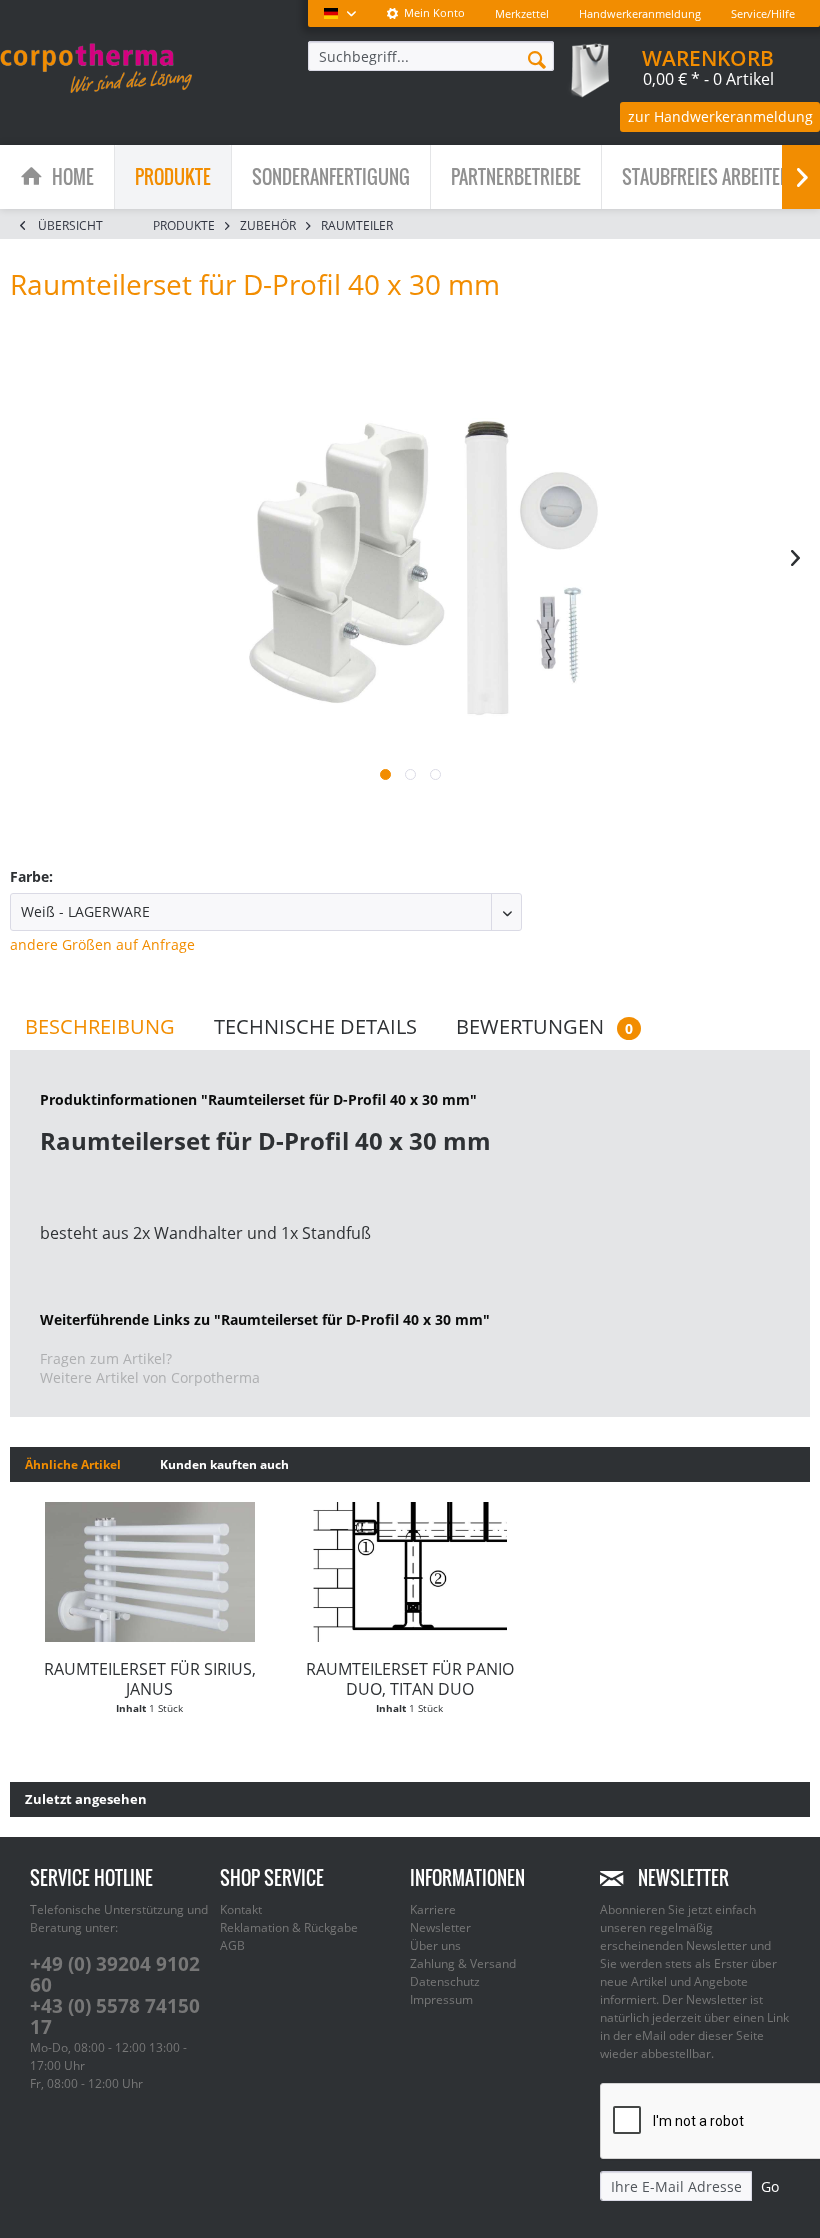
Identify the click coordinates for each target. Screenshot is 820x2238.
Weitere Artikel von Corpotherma (150, 1377)
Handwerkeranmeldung (640, 13)
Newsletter (440, 1927)
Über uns (435, 1945)
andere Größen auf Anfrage (102, 944)
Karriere (433, 1909)
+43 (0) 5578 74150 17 (115, 2016)
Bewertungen (544, 1026)
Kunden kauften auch (224, 1464)
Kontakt (241, 1909)
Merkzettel (522, 13)
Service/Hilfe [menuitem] (763, 13)
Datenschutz (445, 1981)
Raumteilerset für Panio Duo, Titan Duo (410, 1679)
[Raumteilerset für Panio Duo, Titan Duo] (410, 1572)
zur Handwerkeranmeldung (720, 116)
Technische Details (315, 1026)
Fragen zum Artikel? (106, 1358)
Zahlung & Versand (463, 1963)
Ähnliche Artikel (73, 1464)
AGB (232, 1945)
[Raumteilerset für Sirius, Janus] (150, 1572)
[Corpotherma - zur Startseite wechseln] (96, 68)
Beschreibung (100, 1026)
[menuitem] (425, 13)
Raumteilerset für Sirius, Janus (150, 1679)
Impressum (441, 1999)
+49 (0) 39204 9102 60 (115, 1974)
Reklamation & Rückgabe (289, 1927)
